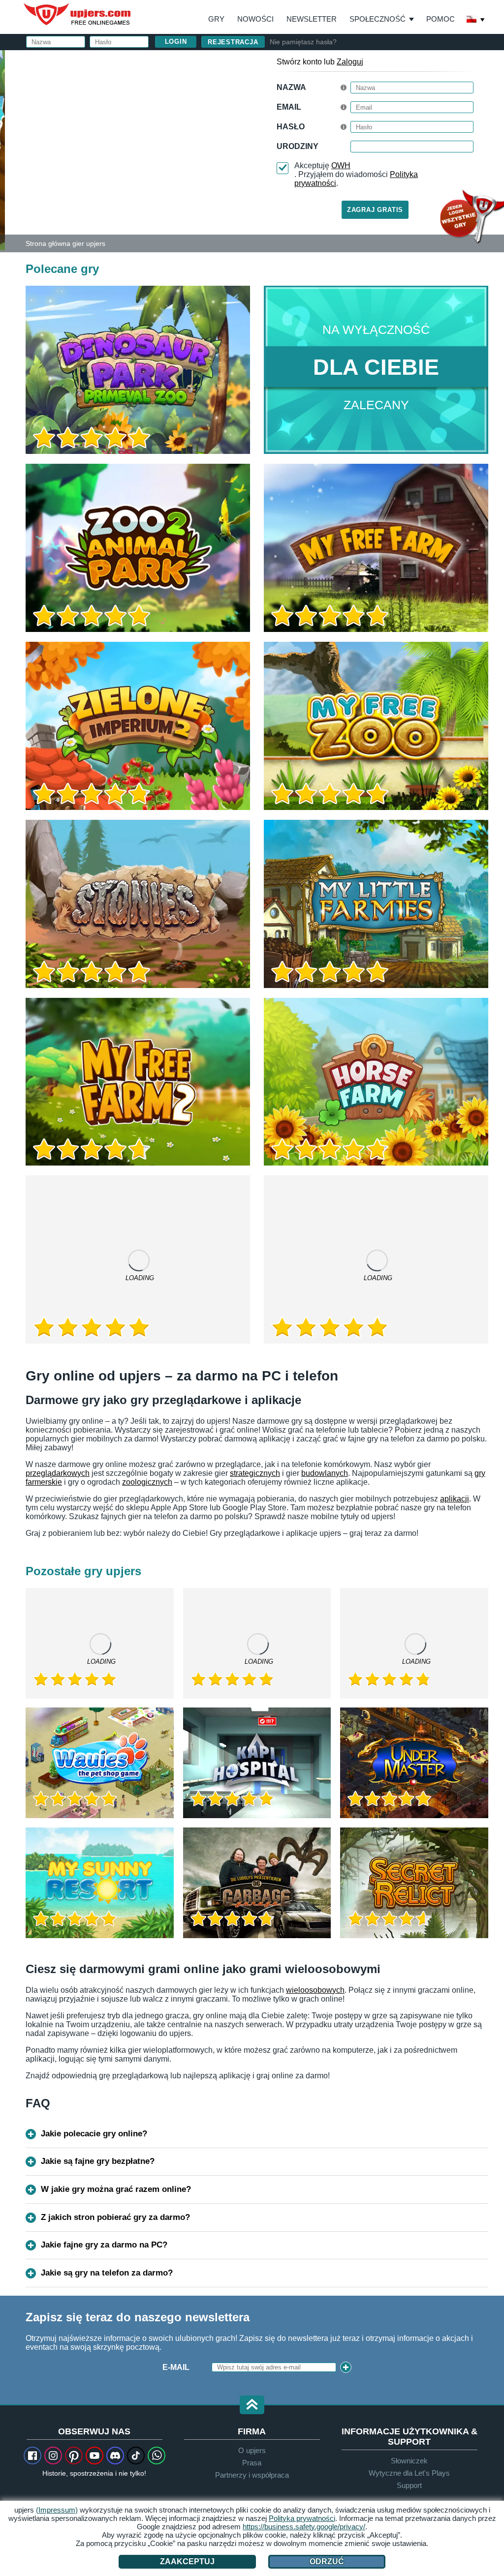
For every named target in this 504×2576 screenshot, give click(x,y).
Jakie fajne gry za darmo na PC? (104, 2245)
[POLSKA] (476, 20)
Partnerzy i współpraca (252, 2475)
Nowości (255, 19)
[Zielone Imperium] (414, 1643)
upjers (78, 14)
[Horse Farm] (376, 1082)
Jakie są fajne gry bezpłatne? (98, 2161)
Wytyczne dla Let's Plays (409, 2473)
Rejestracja (233, 42)
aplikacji (455, 1499)
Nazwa (291, 87)
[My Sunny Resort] (100, 1883)
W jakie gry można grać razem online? (116, 2189)
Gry (216, 19)
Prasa (252, 2463)
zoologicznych (147, 1482)
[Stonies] (138, 904)
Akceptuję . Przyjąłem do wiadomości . (356, 174)
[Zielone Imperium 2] (138, 726)
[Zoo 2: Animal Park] (2, 150)
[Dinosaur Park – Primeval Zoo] (138, 370)
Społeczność (378, 19)
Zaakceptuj (187, 2561)
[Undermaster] (414, 1763)
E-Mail (176, 2367)
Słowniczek (409, 2461)
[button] (252, 2406)
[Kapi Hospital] (257, 1763)
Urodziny (298, 146)
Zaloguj (350, 62)
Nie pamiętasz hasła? (303, 42)
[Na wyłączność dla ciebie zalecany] (376, 370)
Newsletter (312, 19)
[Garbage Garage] (257, 1883)
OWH (341, 165)
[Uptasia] (257, 1643)
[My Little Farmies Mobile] (376, 1259)
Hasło (291, 127)
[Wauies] (100, 1763)
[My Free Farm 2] (138, 1082)
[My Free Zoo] (376, 726)
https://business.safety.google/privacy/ (304, 2527)
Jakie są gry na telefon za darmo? (107, 2273)
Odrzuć (327, 2561)
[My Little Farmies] (376, 904)
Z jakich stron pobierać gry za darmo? (115, 2217)
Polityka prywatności (302, 2518)
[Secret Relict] (414, 1883)
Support (409, 2485)
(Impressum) (57, 2510)
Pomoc (441, 19)
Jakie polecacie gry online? (94, 2134)
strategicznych (255, 1473)
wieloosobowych (315, 1990)
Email (289, 107)
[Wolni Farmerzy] (376, 548)
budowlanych (325, 1473)
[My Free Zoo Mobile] (138, 1259)
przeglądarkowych (58, 1473)
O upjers (252, 2450)
